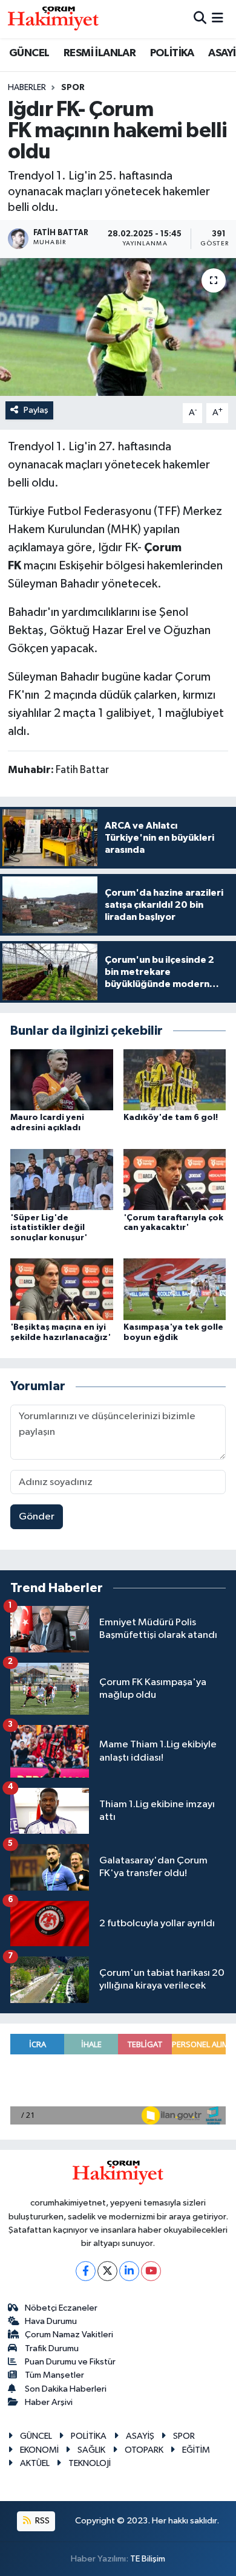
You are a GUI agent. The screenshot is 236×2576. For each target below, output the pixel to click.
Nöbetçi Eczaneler (61, 2308)
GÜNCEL (29, 53)
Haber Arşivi (49, 2402)
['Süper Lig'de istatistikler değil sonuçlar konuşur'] (62, 1179)
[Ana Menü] (218, 19)
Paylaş (36, 410)
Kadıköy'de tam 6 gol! (171, 1118)
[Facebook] (86, 2271)
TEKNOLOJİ (90, 2463)
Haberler (27, 88)
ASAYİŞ (140, 2436)
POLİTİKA (172, 53)
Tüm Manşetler (54, 2375)
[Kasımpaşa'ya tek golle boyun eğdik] (175, 1289)
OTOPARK (144, 2450)
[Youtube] (151, 2271)
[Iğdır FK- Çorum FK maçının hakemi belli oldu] (118, 327)
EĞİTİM (196, 2450)
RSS (41, 2521)
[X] (107, 2271)
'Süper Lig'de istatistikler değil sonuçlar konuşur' (49, 1228)
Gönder (37, 1517)
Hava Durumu (51, 2321)
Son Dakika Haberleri (66, 2389)
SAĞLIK (91, 2450)
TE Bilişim (148, 2559)
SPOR (73, 88)
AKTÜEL (35, 2463)
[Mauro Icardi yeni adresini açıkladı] (62, 1079)
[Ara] (200, 19)
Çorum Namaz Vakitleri (69, 2335)
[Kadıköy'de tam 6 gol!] (175, 1079)
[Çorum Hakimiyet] (53, 19)
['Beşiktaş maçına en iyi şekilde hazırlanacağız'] (62, 1289)
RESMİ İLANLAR (100, 53)
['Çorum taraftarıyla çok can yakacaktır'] (175, 1179)
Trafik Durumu (52, 2348)
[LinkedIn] (129, 2271)
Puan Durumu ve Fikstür (70, 2362)
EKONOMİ (39, 2450)
